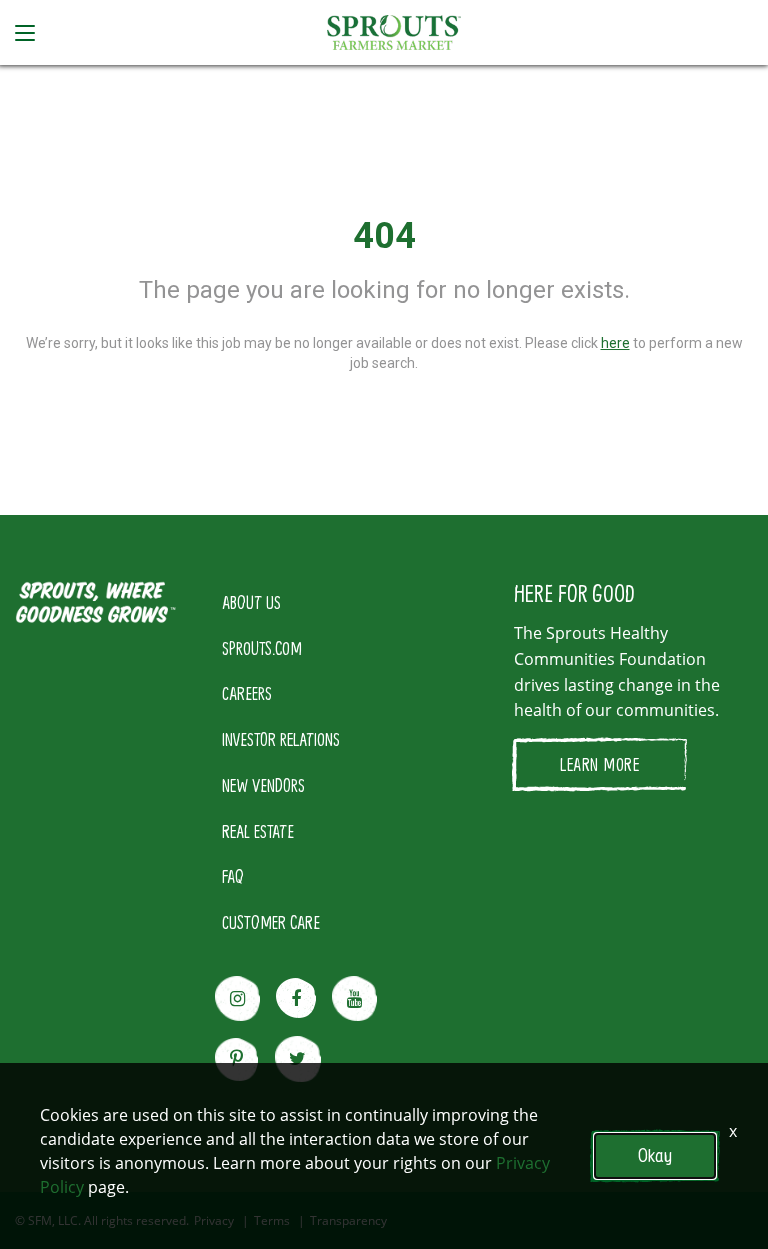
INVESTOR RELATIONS (281, 739)
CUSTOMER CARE (271, 922)
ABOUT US (251, 602)
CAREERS (247, 693)
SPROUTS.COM (262, 648)
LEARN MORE (599, 764)
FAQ (233, 876)
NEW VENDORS (263, 785)
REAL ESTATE (258, 831)
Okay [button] (655, 1155)
